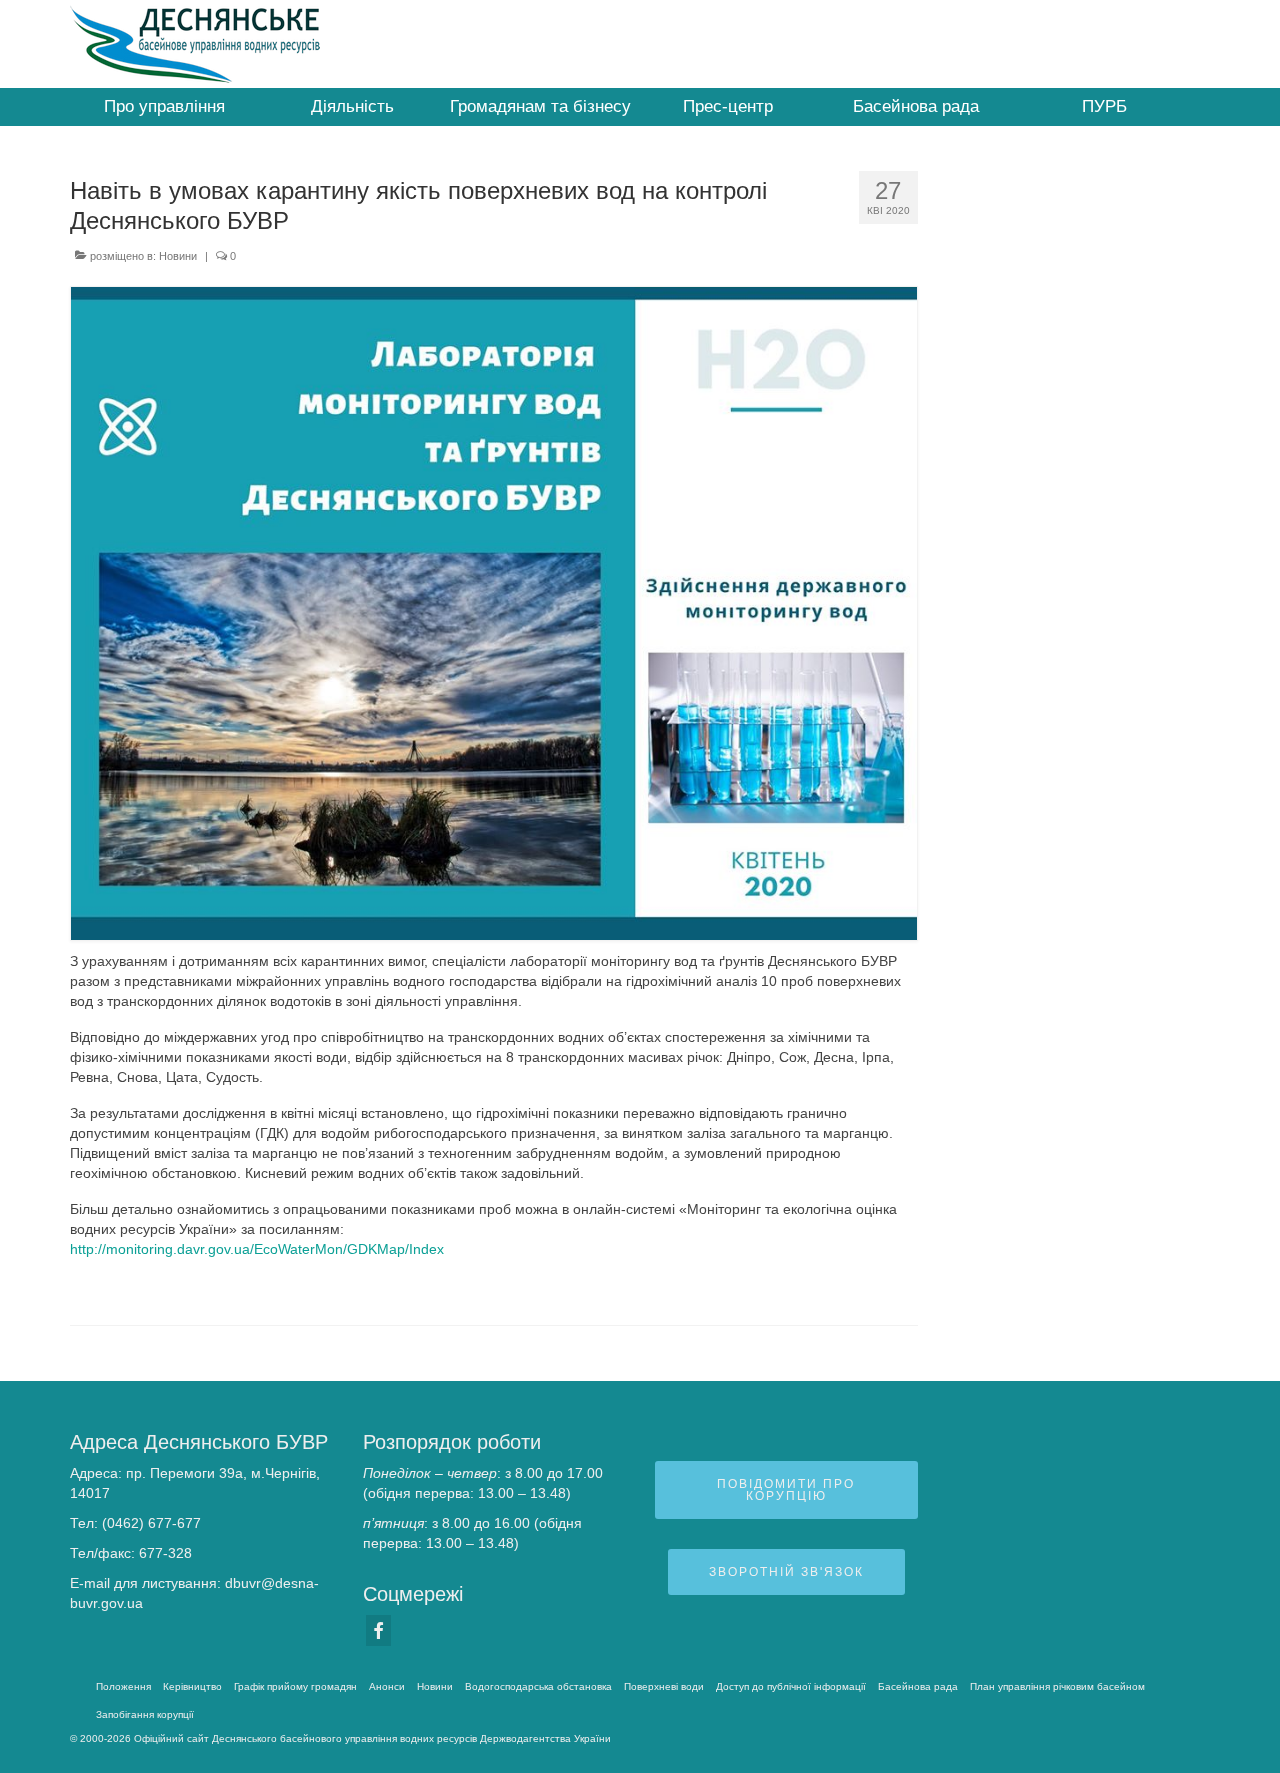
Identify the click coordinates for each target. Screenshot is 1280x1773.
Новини (178, 256)
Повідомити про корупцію (786, 1490)
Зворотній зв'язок (786, 1572)
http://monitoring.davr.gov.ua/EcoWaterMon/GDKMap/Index (257, 1249)
